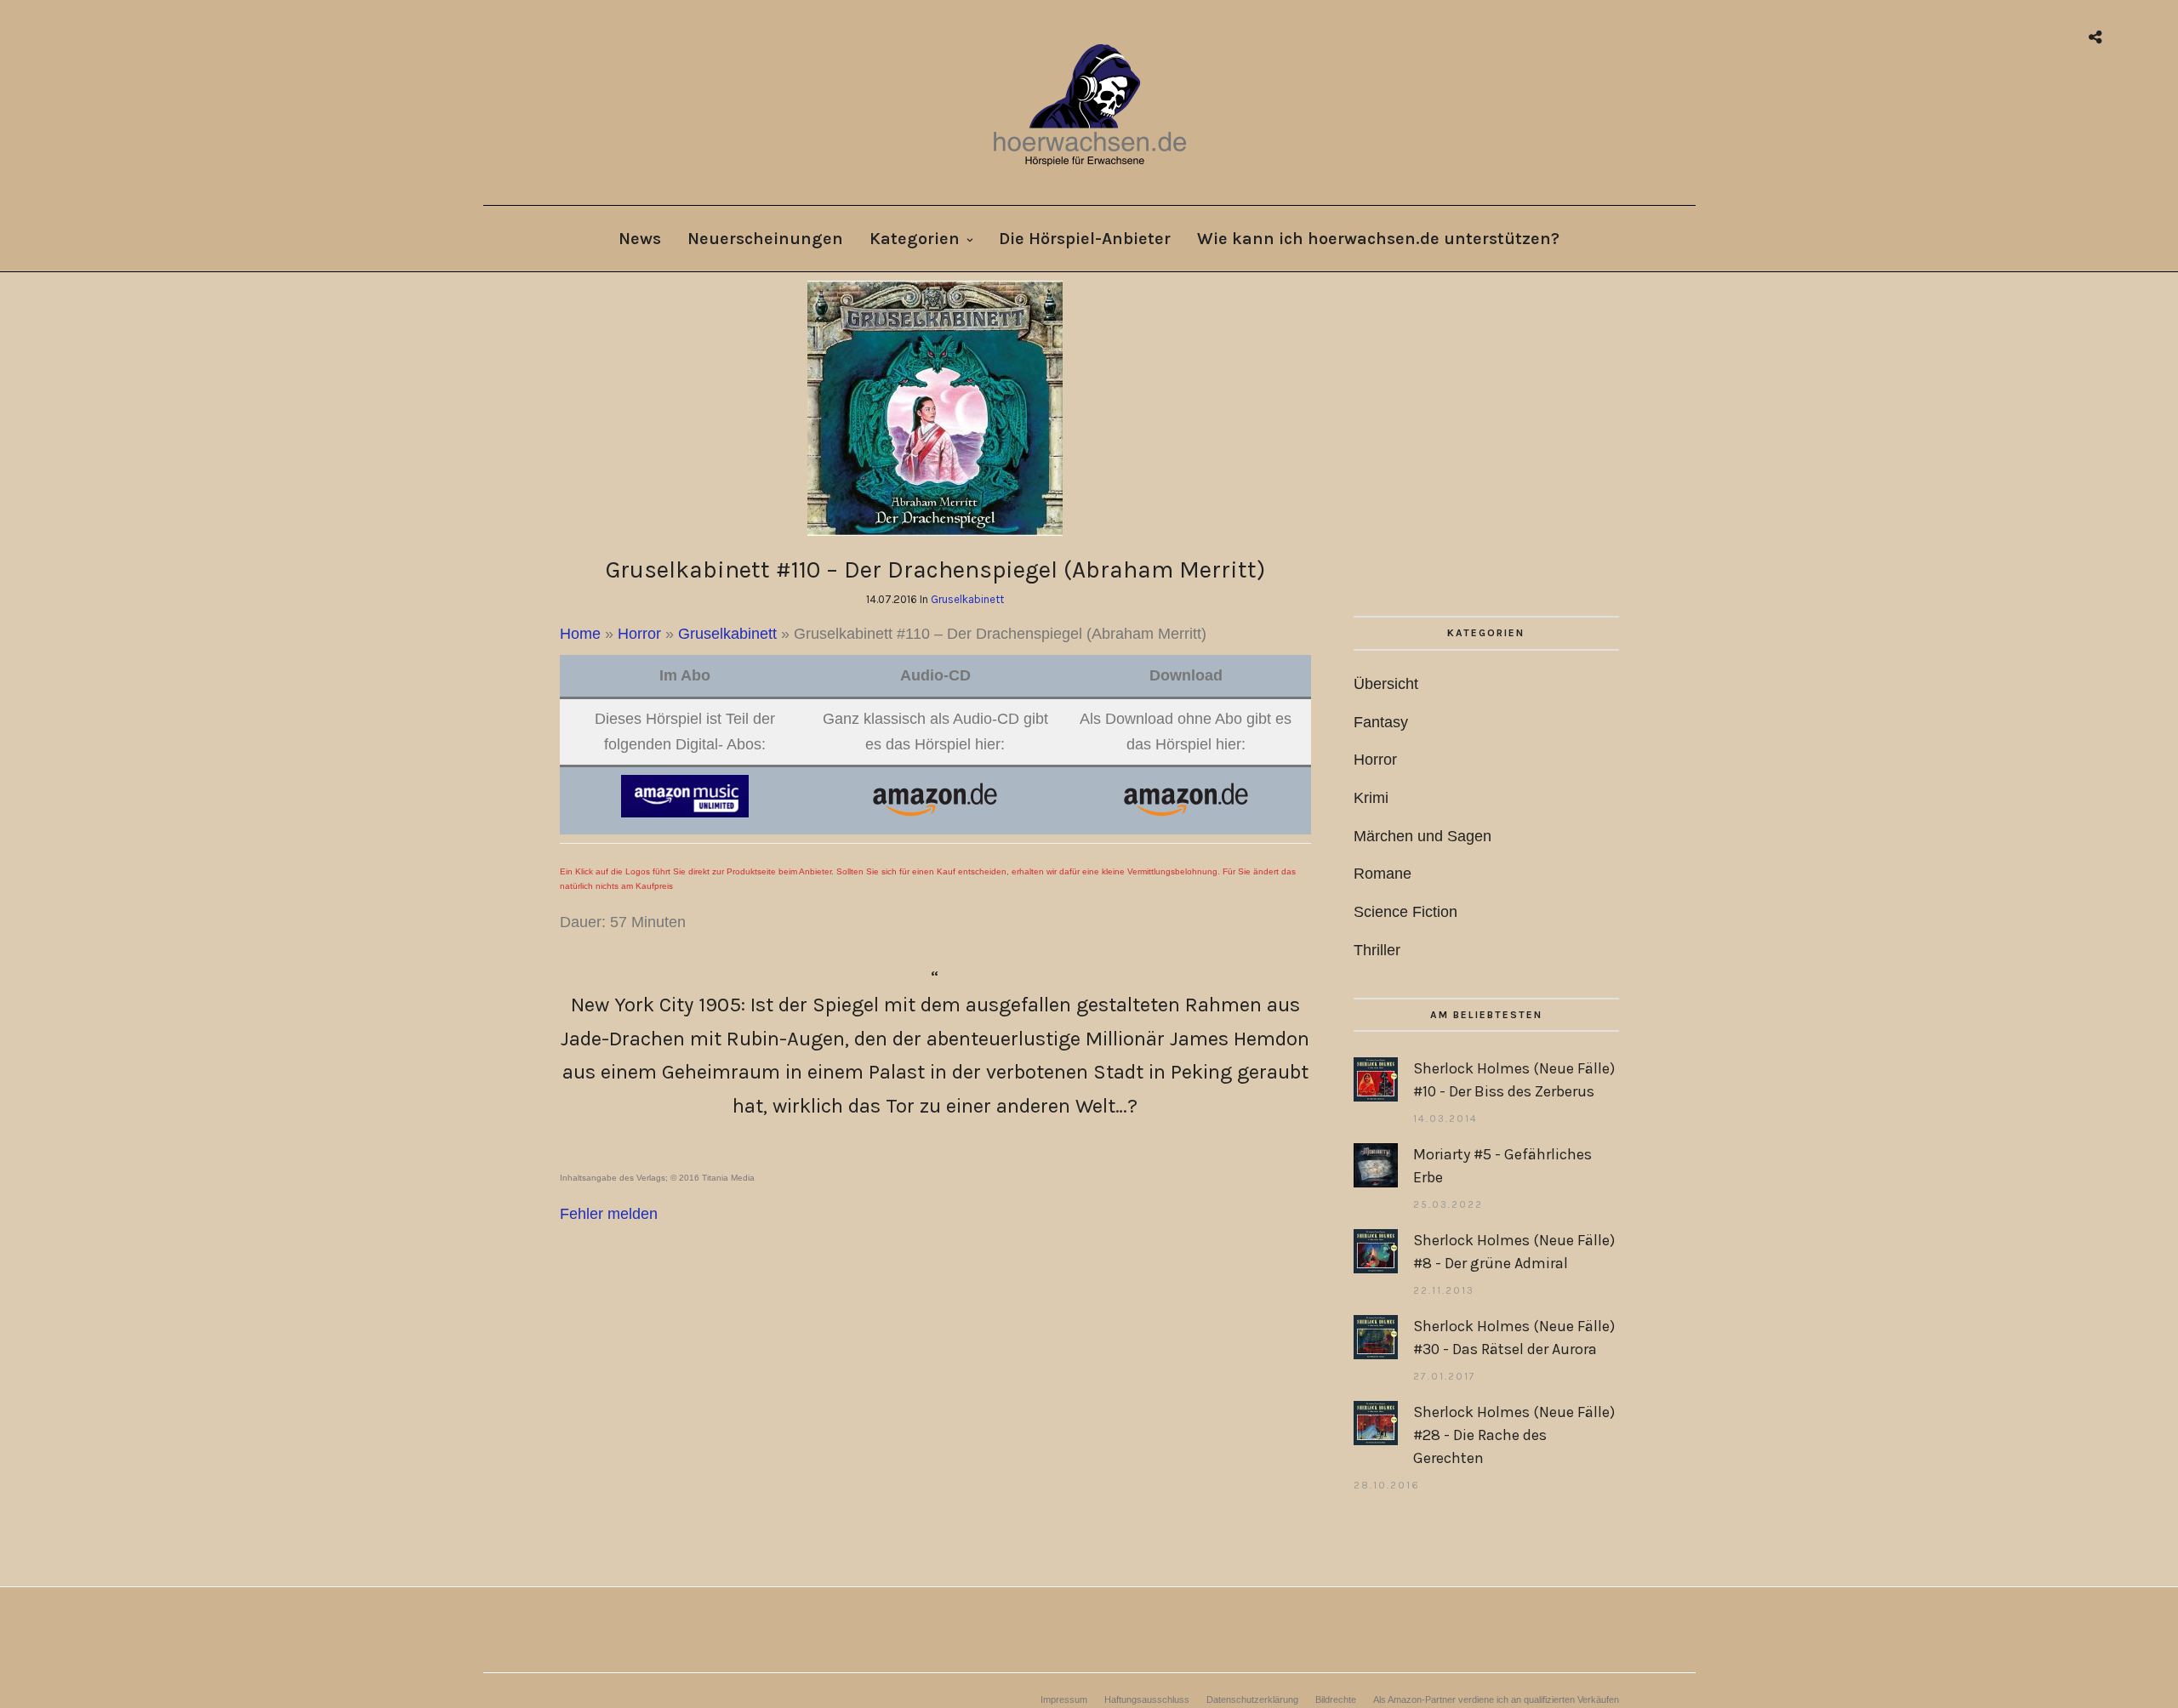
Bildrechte (1336, 1699)
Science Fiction (1405, 912)
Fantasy (1381, 722)
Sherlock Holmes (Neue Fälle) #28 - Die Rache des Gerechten (1514, 1435)
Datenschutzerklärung (1252, 1699)
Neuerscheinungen (765, 239)
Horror (639, 634)
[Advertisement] (1486, 448)
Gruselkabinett (967, 599)
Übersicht (1386, 684)
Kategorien (915, 239)
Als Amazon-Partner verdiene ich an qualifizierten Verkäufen (1496, 1699)
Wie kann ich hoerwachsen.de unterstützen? (1378, 239)
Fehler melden (609, 1214)
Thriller (1377, 950)
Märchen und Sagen (1423, 836)
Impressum (1064, 1699)
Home (580, 634)
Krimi (1371, 798)
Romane (1383, 874)
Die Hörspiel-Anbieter (1085, 239)
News (640, 239)
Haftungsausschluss (1147, 1699)
